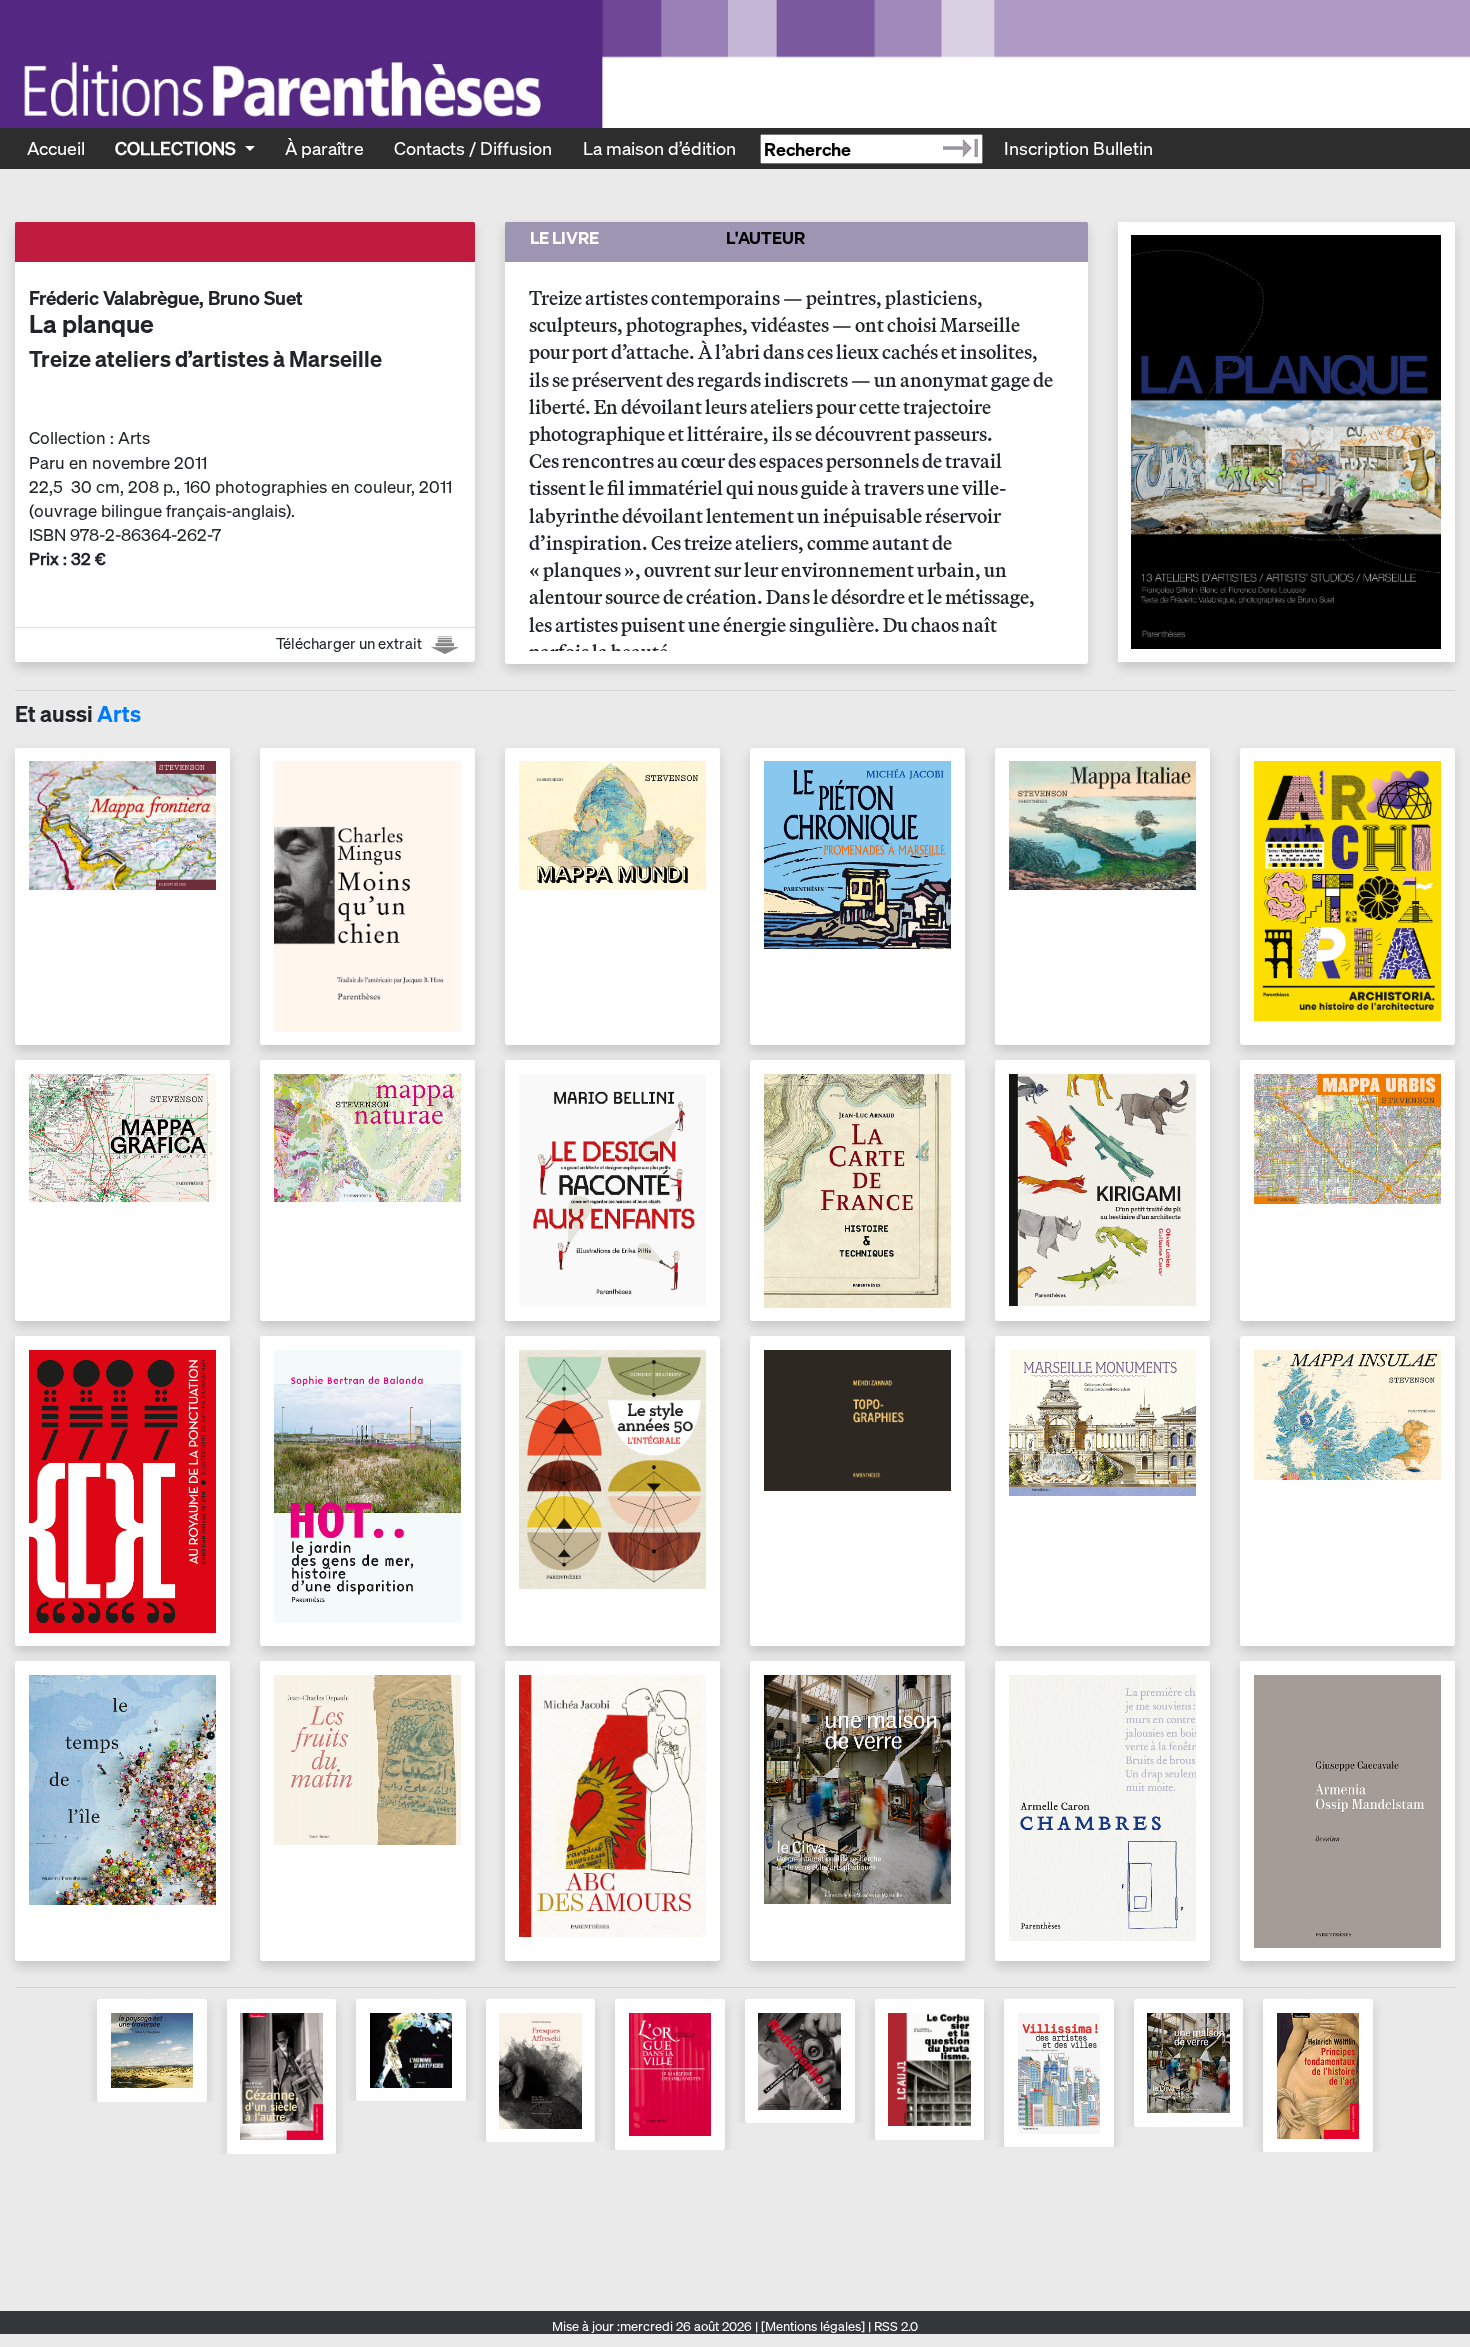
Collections (177, 148)
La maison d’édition (659, 148)
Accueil (56, 148)
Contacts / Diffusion (473, 148)
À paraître (324, 148)
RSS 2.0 (894, 2326)
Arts (119, 714)
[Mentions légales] (813, 2326)
